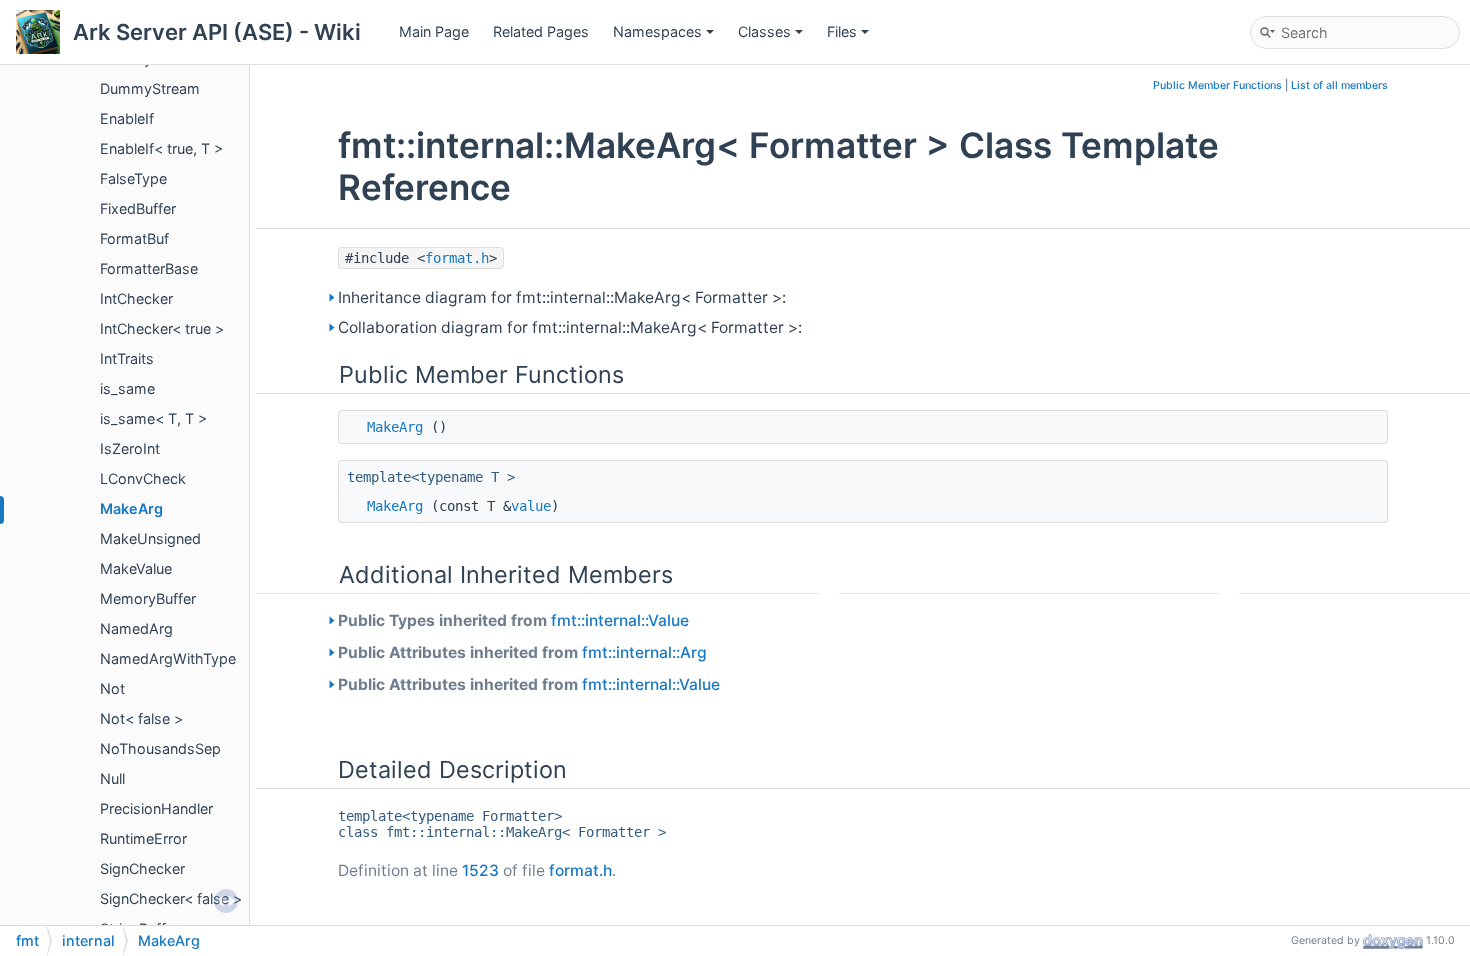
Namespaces (657, 31)
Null (112, 778)
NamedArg (136, 628)
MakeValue (136, 568)
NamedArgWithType (168, 658)
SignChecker (142, 868)
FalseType (133, 178)
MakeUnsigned (150, 538)
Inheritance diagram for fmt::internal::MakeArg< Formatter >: (562, 297)
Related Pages (541, 31)
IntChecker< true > (162, 328)
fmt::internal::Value (620, 620)
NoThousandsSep (160, 748)
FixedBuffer (138, 208)
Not (112, 688)
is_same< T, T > (153, 418)
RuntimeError (143, 838)
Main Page (434, 31)
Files (842, 31)
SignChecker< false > (171, 898)
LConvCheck (143, 478)
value (531, 506)
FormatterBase (149, 268)
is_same (127, 388)
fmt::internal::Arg (644, 652)
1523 (480, 870)
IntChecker (136, 298)
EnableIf (127, 118)
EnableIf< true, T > (161, 148)
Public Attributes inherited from (522, 652)
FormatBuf (134, 238)
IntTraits (127, 358)
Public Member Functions (1217, 85)
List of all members (1339, 85)
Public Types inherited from (513, 620)
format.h (457, 258)
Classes (764, 31)
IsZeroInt (130, 448)
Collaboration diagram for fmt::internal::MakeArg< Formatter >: (570, 327)
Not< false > (141, 718)
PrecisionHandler (156, 808)
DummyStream (150, 88)
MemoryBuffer (148, 598)
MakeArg (131, 508)
